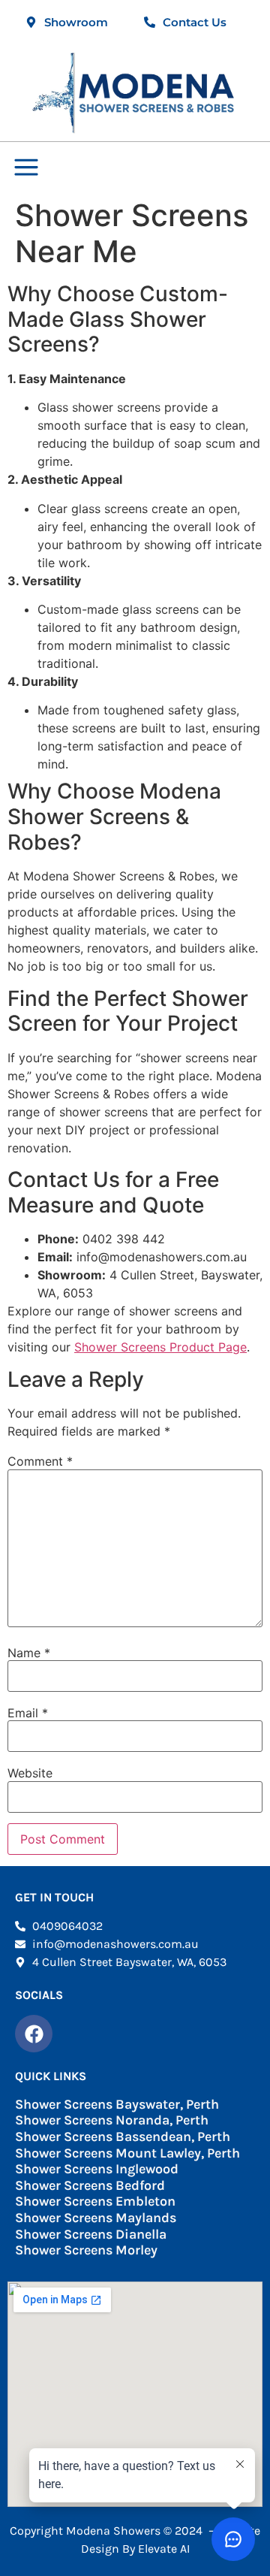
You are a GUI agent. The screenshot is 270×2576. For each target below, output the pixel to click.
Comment (40, 1461)
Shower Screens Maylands (96, 2218)
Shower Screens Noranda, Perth (112, 2120)
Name (29, 1653)
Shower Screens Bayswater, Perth (117, 2104)
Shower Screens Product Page (160, 1347)
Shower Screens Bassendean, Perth (123, 2137)
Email (28, 1713)
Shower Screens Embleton (95, 2201)
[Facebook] (34, 2034)
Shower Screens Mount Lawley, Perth (127, 2153)
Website (30, 1773)
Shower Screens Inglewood (97, 2169)
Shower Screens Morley (86, 2250)
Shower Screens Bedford (90, 2185)
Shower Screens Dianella (91, 2234)
